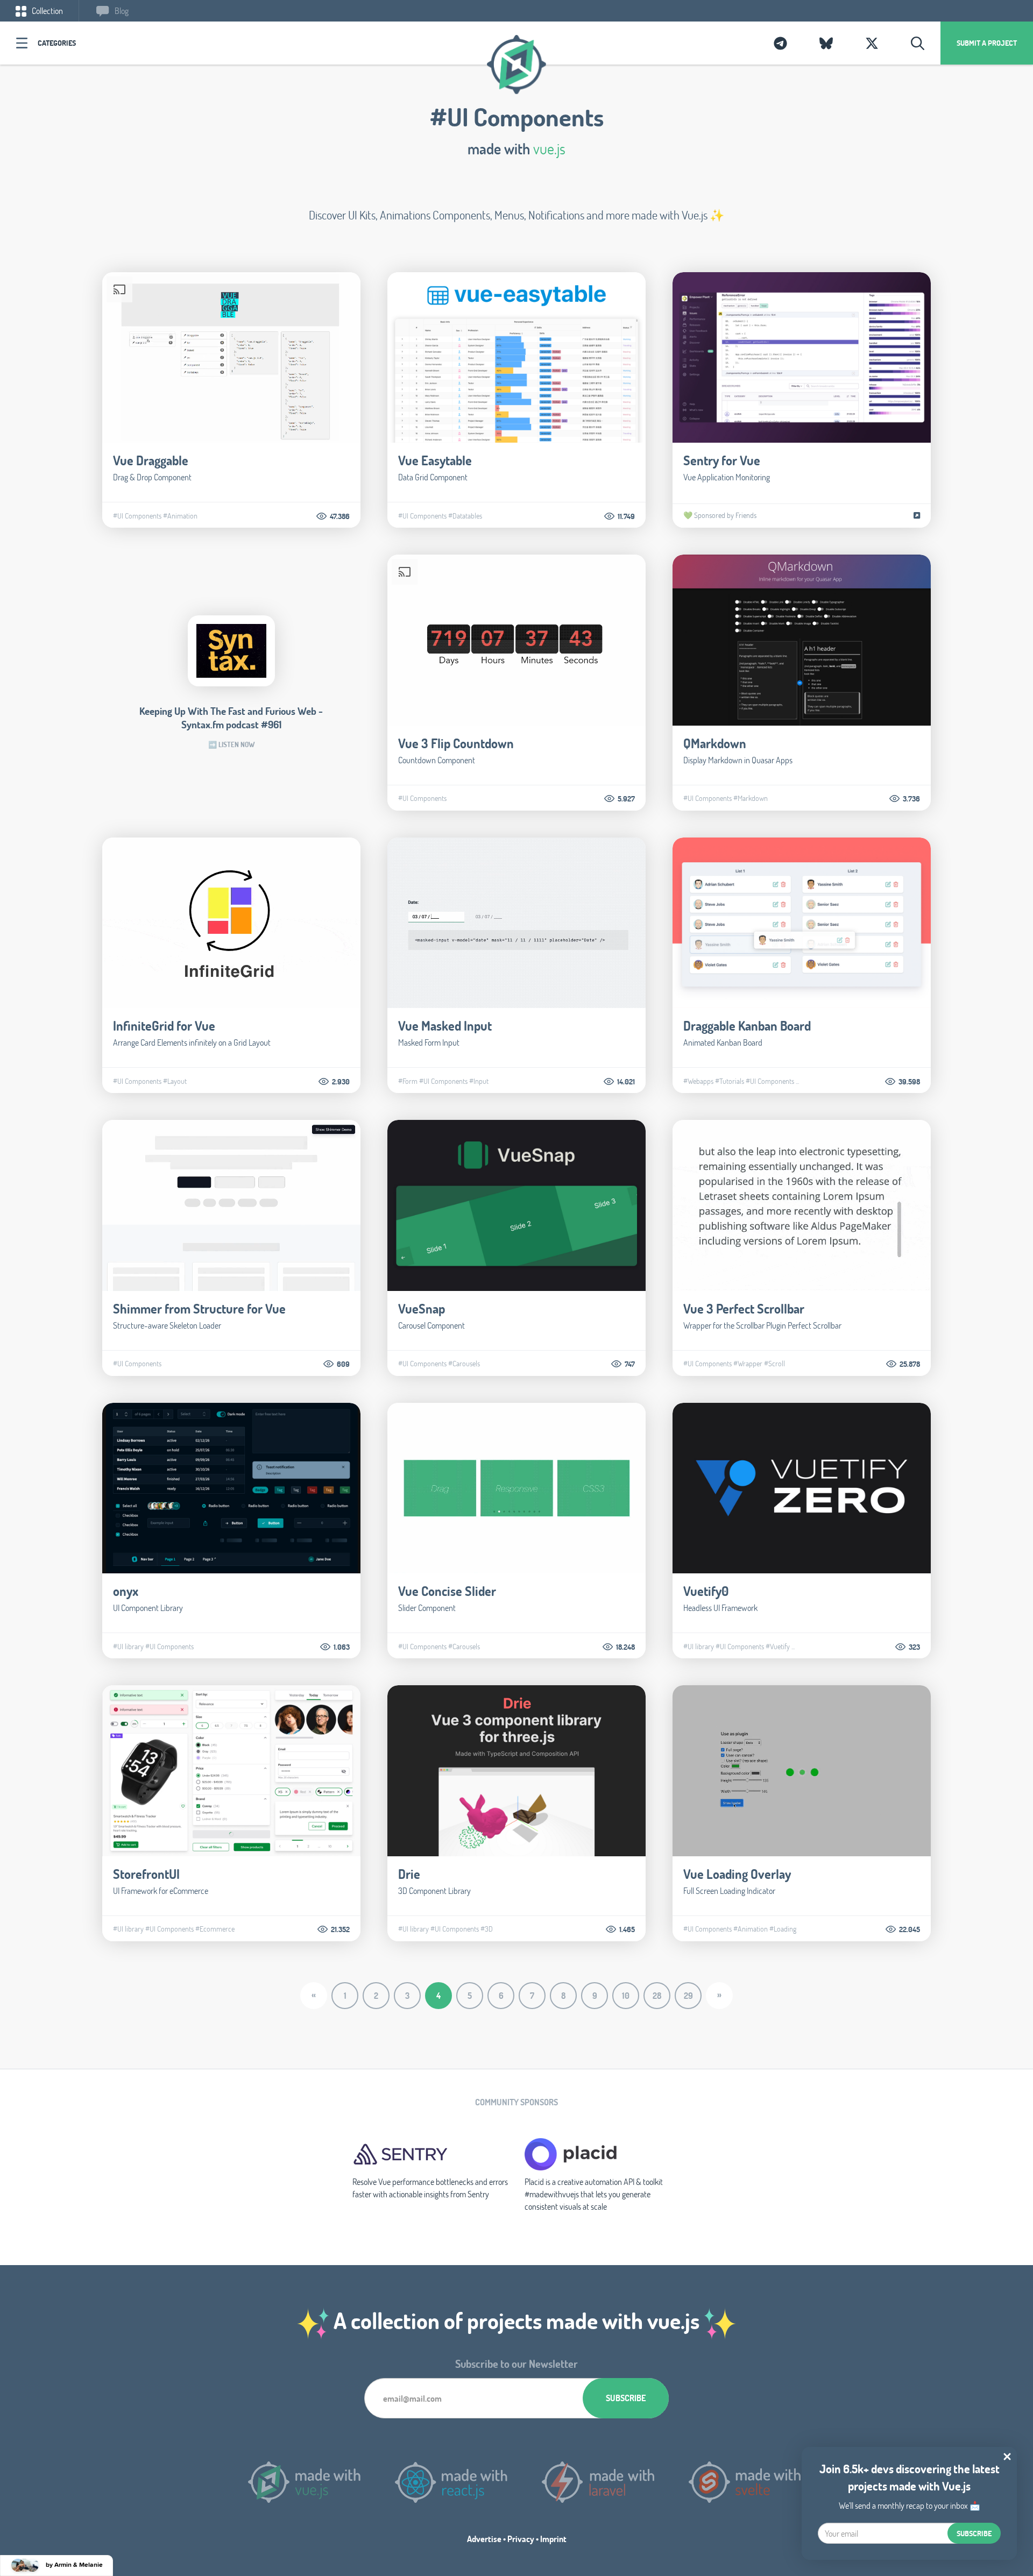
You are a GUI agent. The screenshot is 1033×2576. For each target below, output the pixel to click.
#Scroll (774, 1364)
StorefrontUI (146, 1874)
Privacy (521, 2539)
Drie (409, 1874)
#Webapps (698, 1081)
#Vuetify (778, 1647)
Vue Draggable (151, 460)
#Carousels (464, 1364)
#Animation (180, 516)
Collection (47, 10)
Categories (57, 43)
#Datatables (465, 516)
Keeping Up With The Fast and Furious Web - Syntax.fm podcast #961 (231, 718)
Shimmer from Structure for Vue (199, 1308)
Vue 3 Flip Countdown (456, 743)
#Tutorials (730, 1081)
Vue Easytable (435, 460)
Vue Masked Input (445, 1026)
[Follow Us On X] (872, 43)
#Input (479, 1081)
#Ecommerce (215, 1929)
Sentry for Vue (722, 460)
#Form (408, 1081)
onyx (126, 1591)
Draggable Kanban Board (747, 1026)
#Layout (175, 1081)
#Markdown (751, 798)
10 (626, 1995)
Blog (121, 10)
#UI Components (137, 516)
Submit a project (987, 43)
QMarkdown (715, 743)
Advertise (484, 2539)
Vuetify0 (706, 1591)
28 (657, 1995)
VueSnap (422, 1308)
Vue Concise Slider (447, 1591)
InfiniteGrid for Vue (164, 1026)
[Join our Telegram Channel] (780, 43)
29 (688, 1995)
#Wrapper (748, 1364)
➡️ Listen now (231, 744)
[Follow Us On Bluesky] (826, 43)
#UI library (128, 1647)
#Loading (783, 1929)
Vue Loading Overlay (737, 1874)
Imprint (553, 2539)
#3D (487, 1929)
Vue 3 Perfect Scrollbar (744, 1308)
